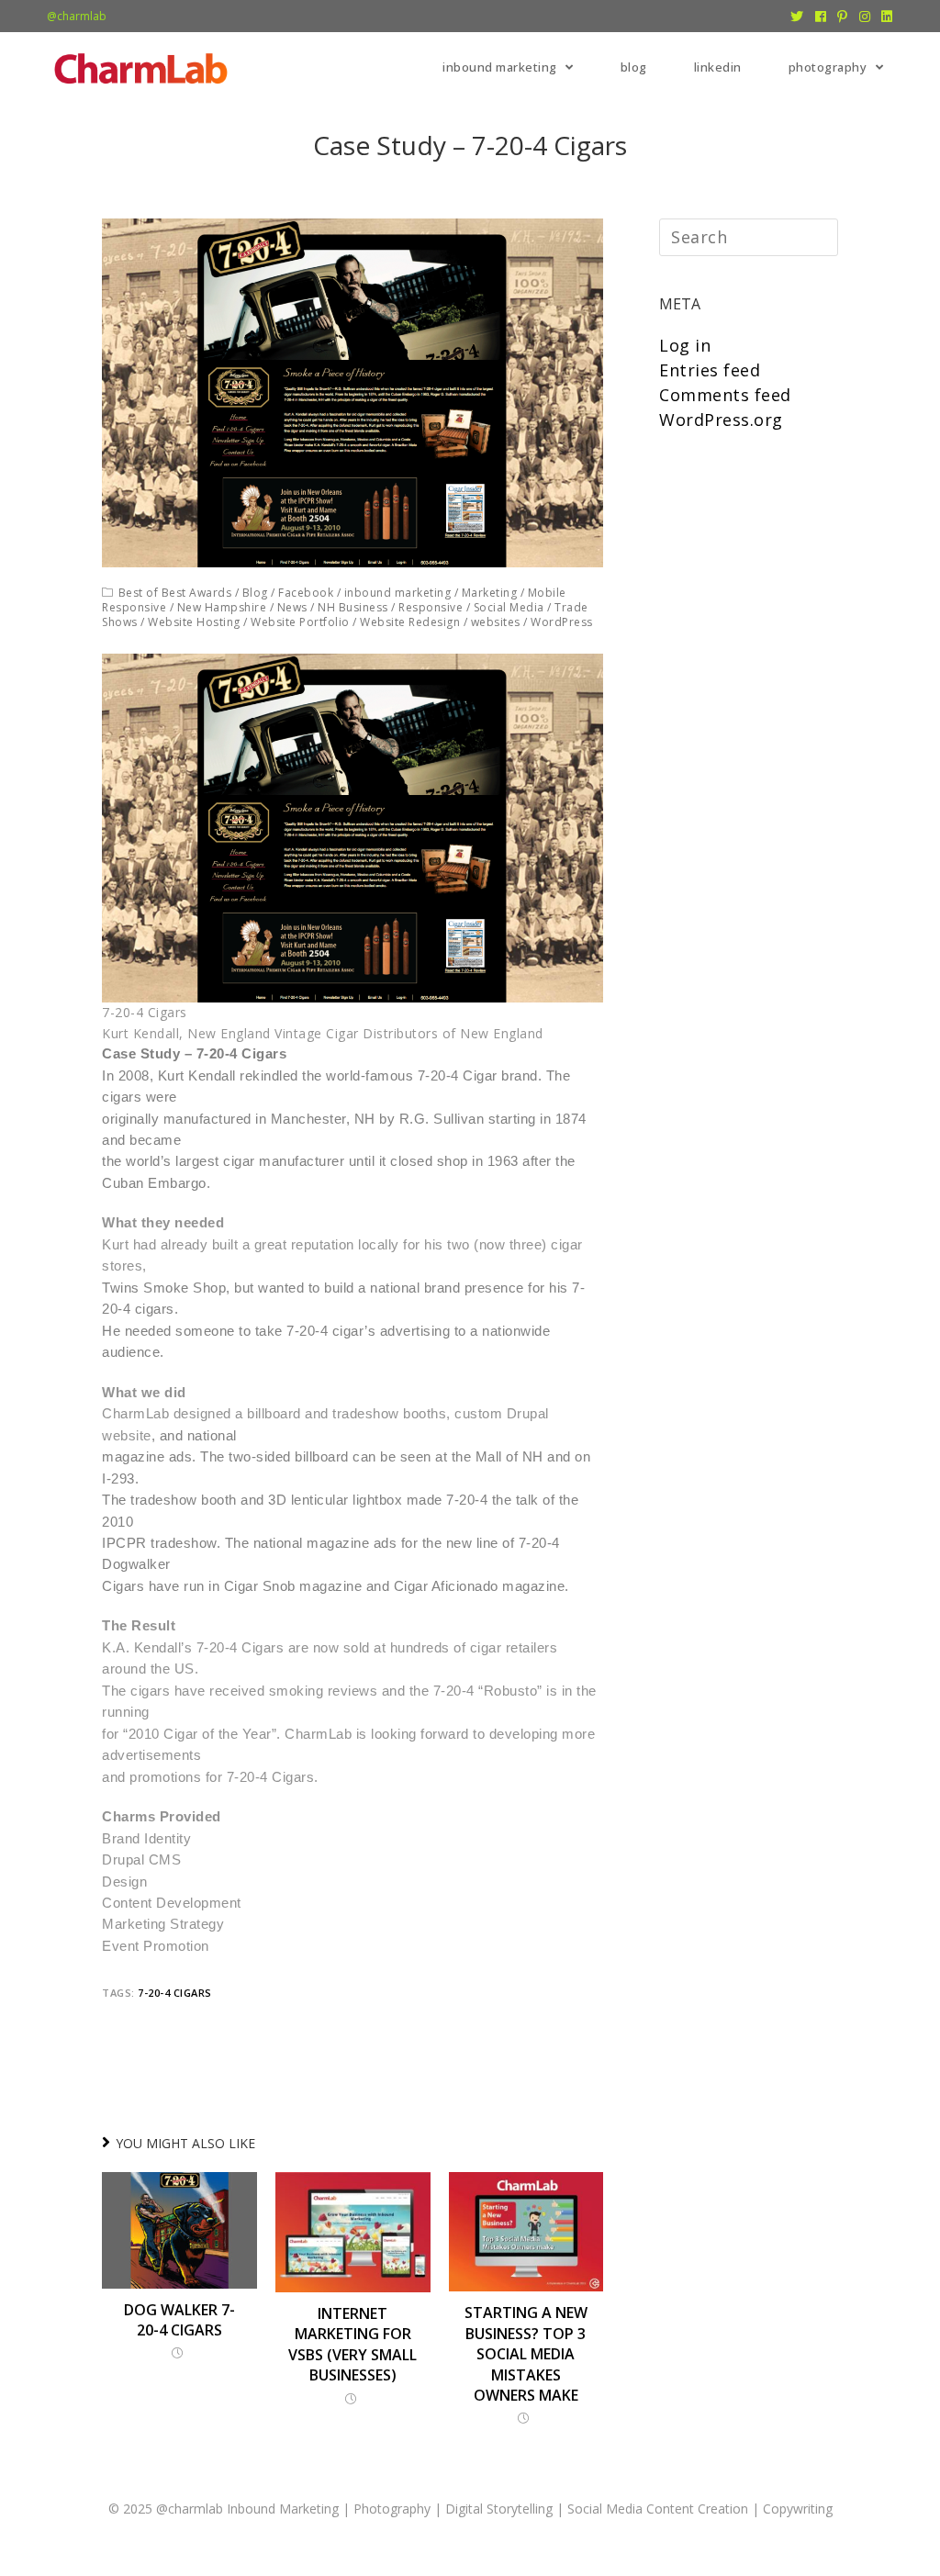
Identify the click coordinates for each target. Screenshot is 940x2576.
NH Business (353, 607)
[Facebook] (821, 17)
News (292, 607)
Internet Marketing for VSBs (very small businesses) (352, 2344)
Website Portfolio (300, 622)
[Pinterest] (843, 17)
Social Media (509, 607)
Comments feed (725, 395)
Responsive (431, 607)
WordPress (562, 622)
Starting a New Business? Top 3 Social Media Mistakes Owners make (526, 2354)
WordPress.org (721, 420)
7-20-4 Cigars (175, 1993)
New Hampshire (222, 607)
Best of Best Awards (175, 593)
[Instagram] (865, 17)
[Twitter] (797, 17)
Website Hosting (194, 622)
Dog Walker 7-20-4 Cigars (179, 2320)
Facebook (306, 593)
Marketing (490, 593)
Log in (685, 345)
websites (496, 622)
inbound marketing (398, 593)
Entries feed (710, 370)
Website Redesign (410, 622)
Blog (255, 593)
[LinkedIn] (884, 17)
